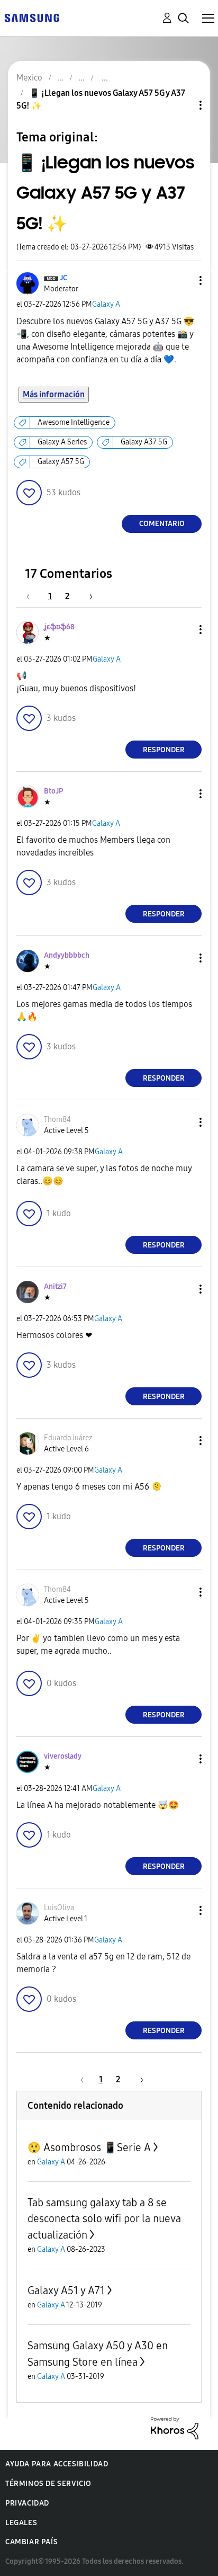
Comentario (162, 524)
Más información (54, 394)
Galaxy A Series (62, 442)
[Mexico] (32, 17)
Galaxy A (106, 304)
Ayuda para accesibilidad (57, 2464)
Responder (164, 750)
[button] (183, 280)
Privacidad (27, 2503)
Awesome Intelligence (74, 422)
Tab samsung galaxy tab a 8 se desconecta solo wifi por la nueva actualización (104, 2219)
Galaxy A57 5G (61, 462)
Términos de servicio (48, 2484)
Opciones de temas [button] (183, 105)
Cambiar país (31, 2542)
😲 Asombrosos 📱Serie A (89, 2147)
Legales (21, 2523)
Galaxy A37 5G (144, 442)
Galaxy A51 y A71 (66, 2290)
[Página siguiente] (87, 596)
